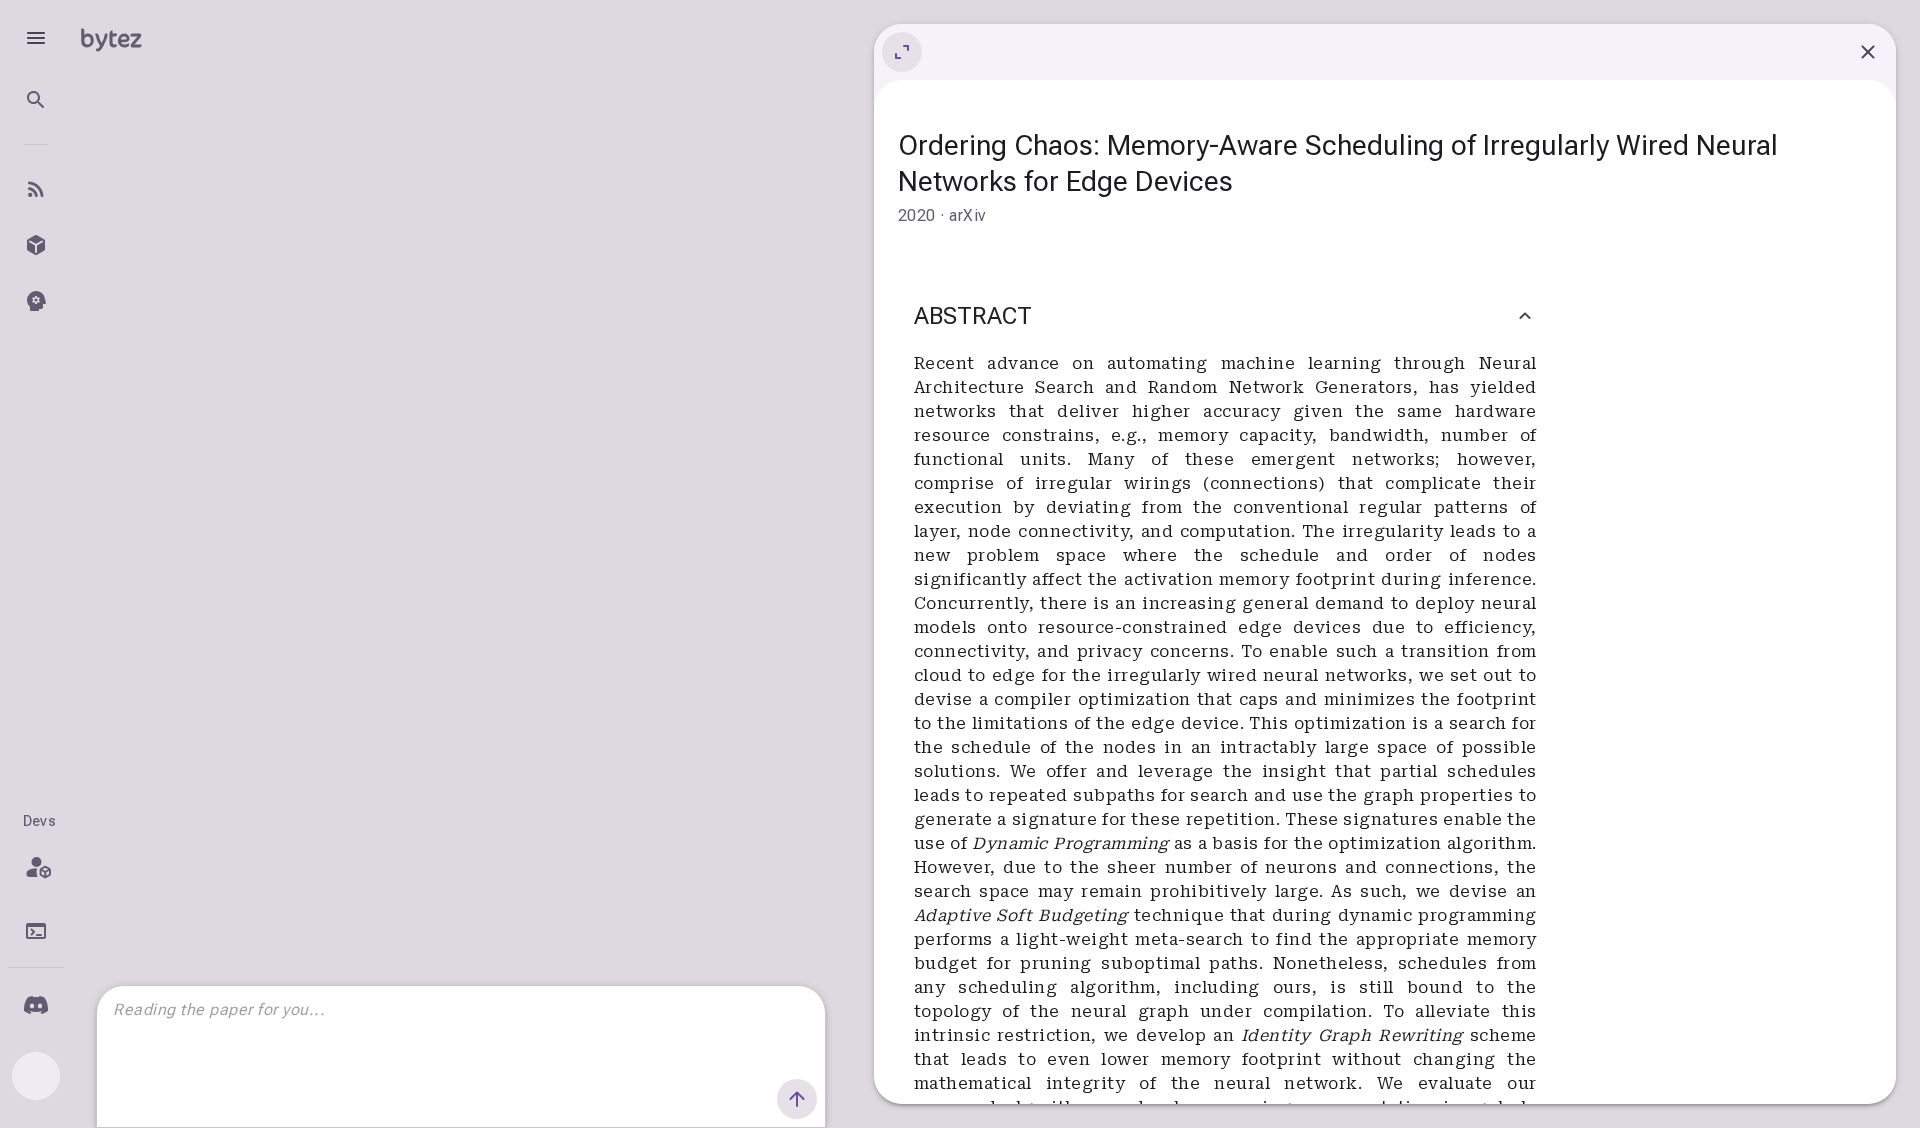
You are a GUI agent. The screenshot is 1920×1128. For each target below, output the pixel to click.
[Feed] (36, 189)
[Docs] (36, 931)
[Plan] (36, 867)
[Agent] (36, 301)
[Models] (36, 245)
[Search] (36, 100)
